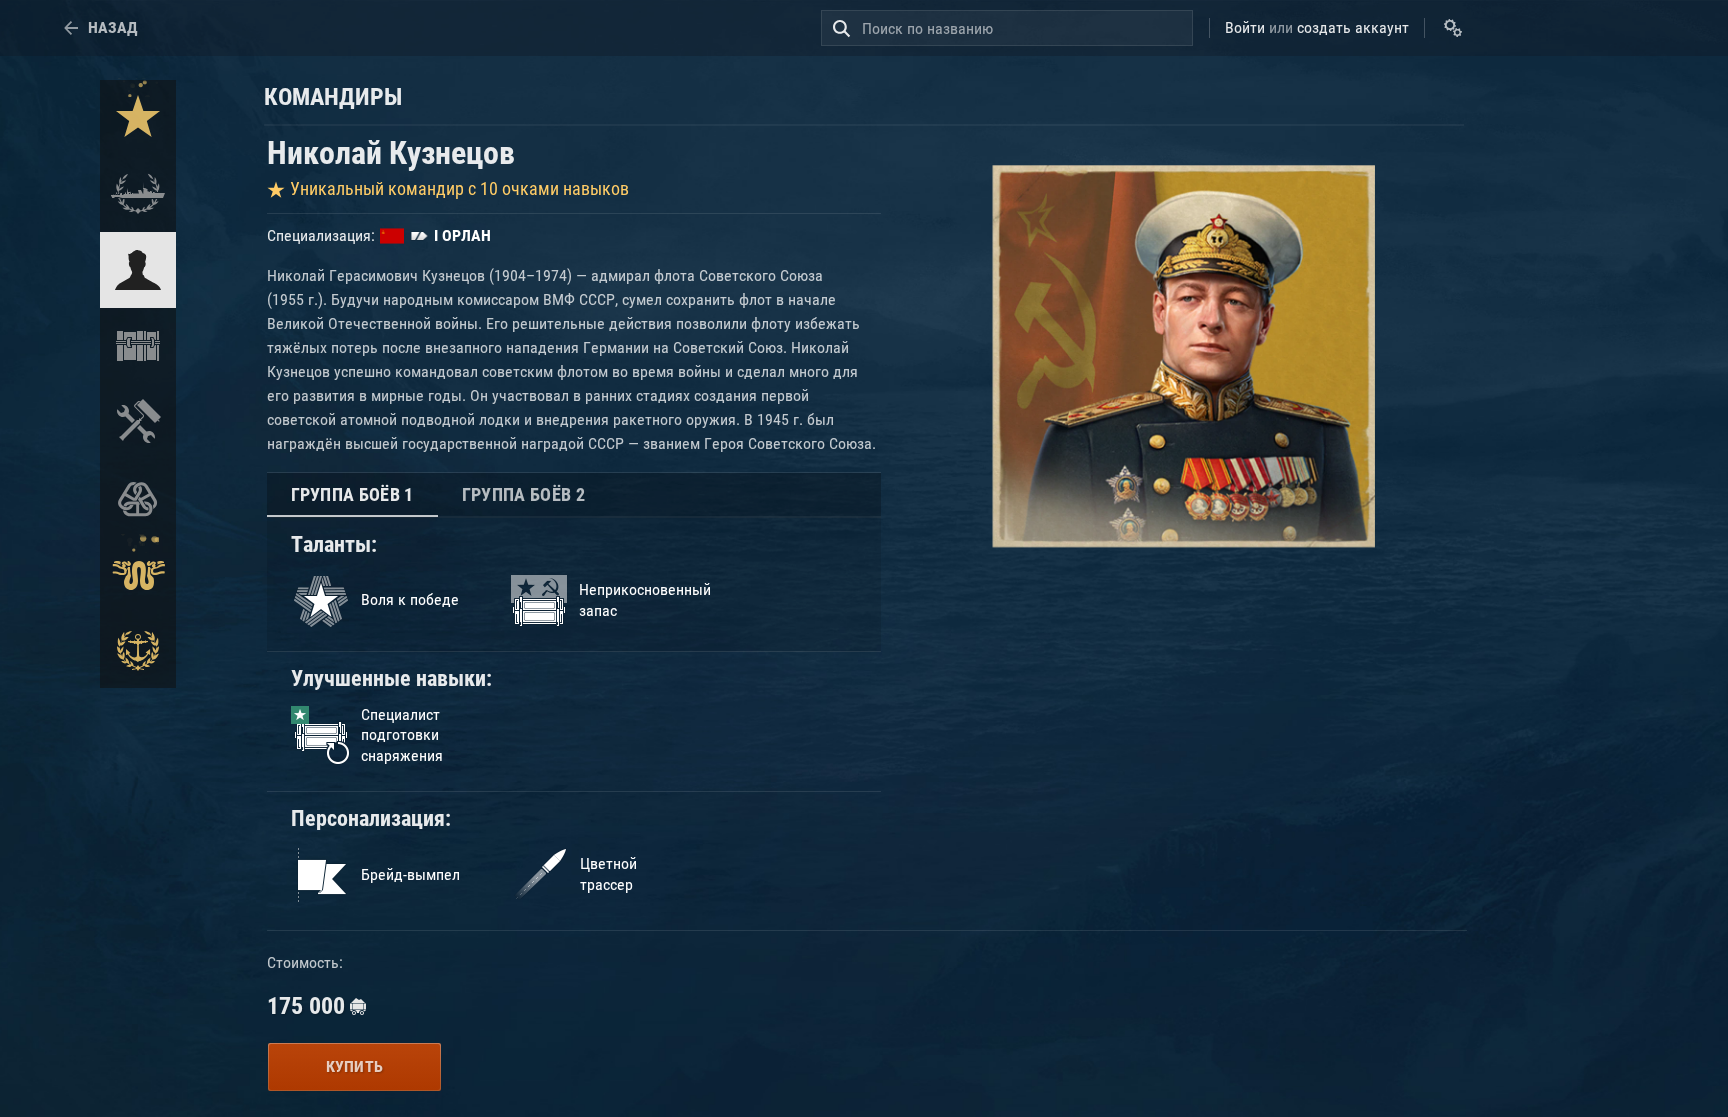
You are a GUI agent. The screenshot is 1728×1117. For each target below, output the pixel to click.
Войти (1245, 27)
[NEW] (138, 118)
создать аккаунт (1353, 27)
